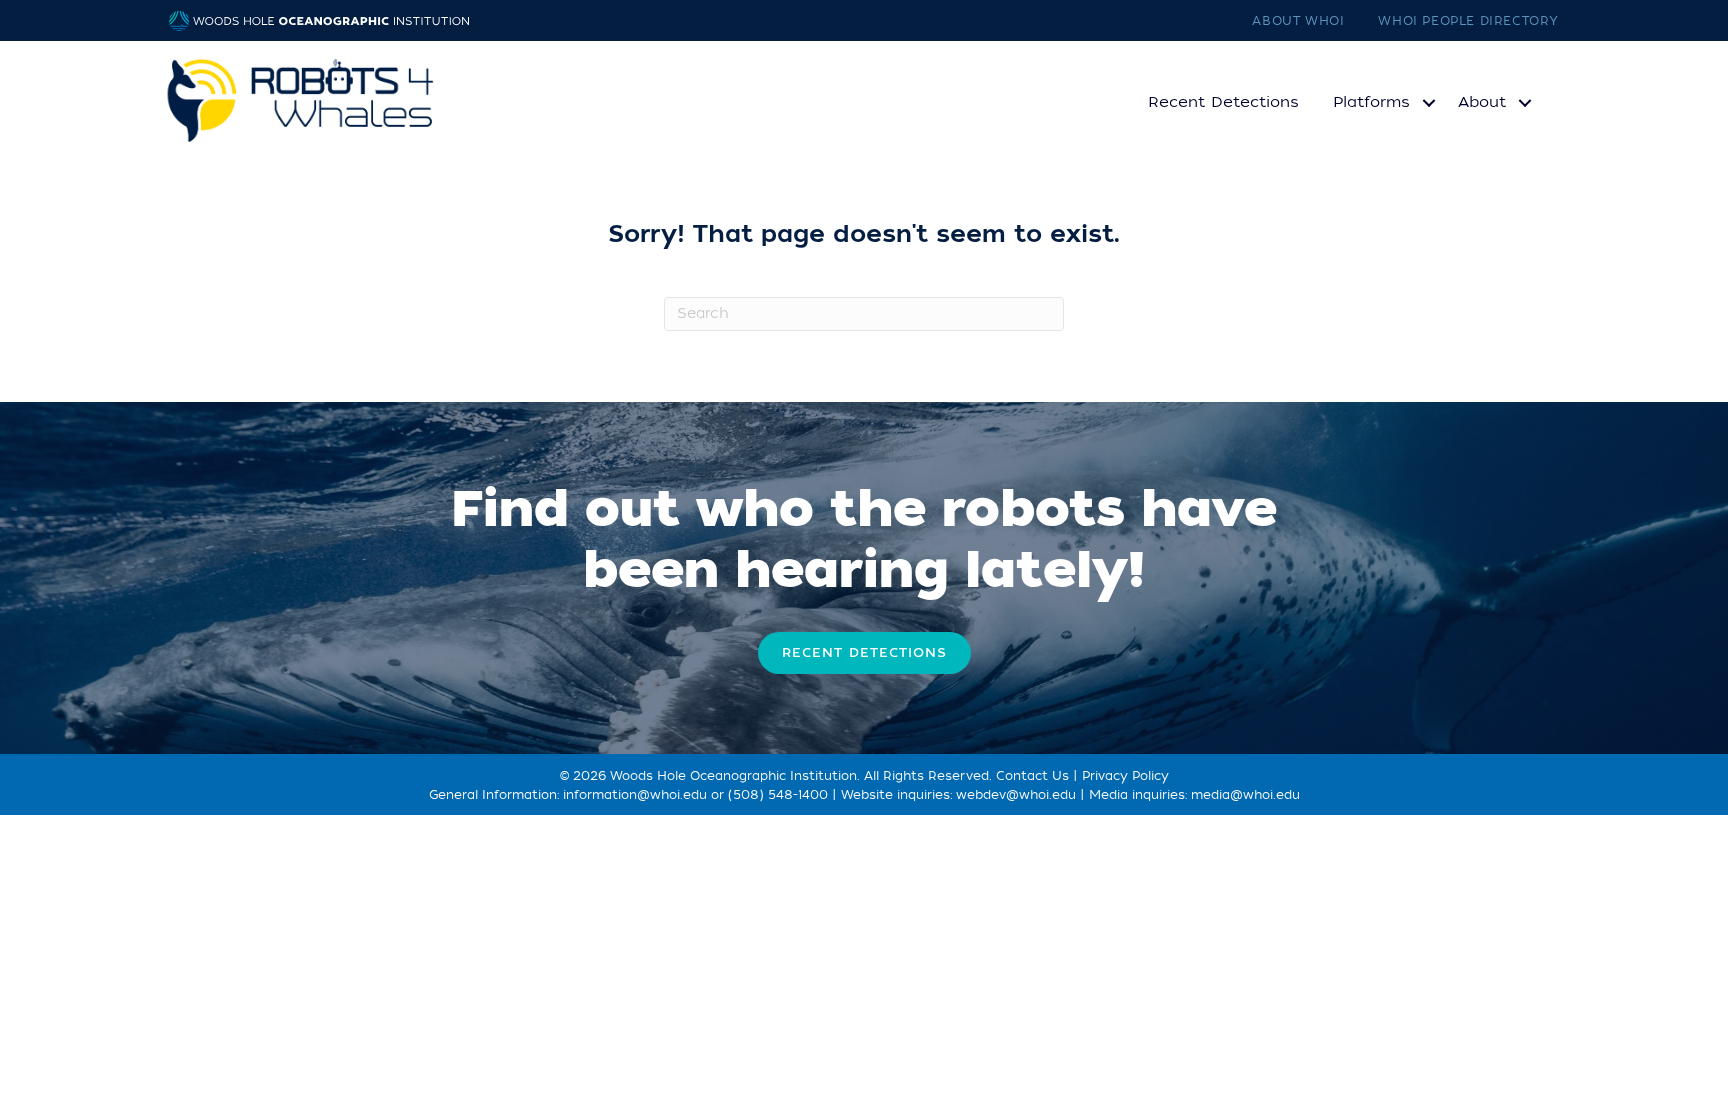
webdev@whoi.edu (1016, 795)
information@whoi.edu (635, 795)
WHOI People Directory (1468, 21)
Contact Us (1032, 776)
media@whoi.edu (1245, 795)
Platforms (1371, 102)
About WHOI (1298, 21)
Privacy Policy (1125, 776)
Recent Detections (1223, 102)
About (1482, 102)
